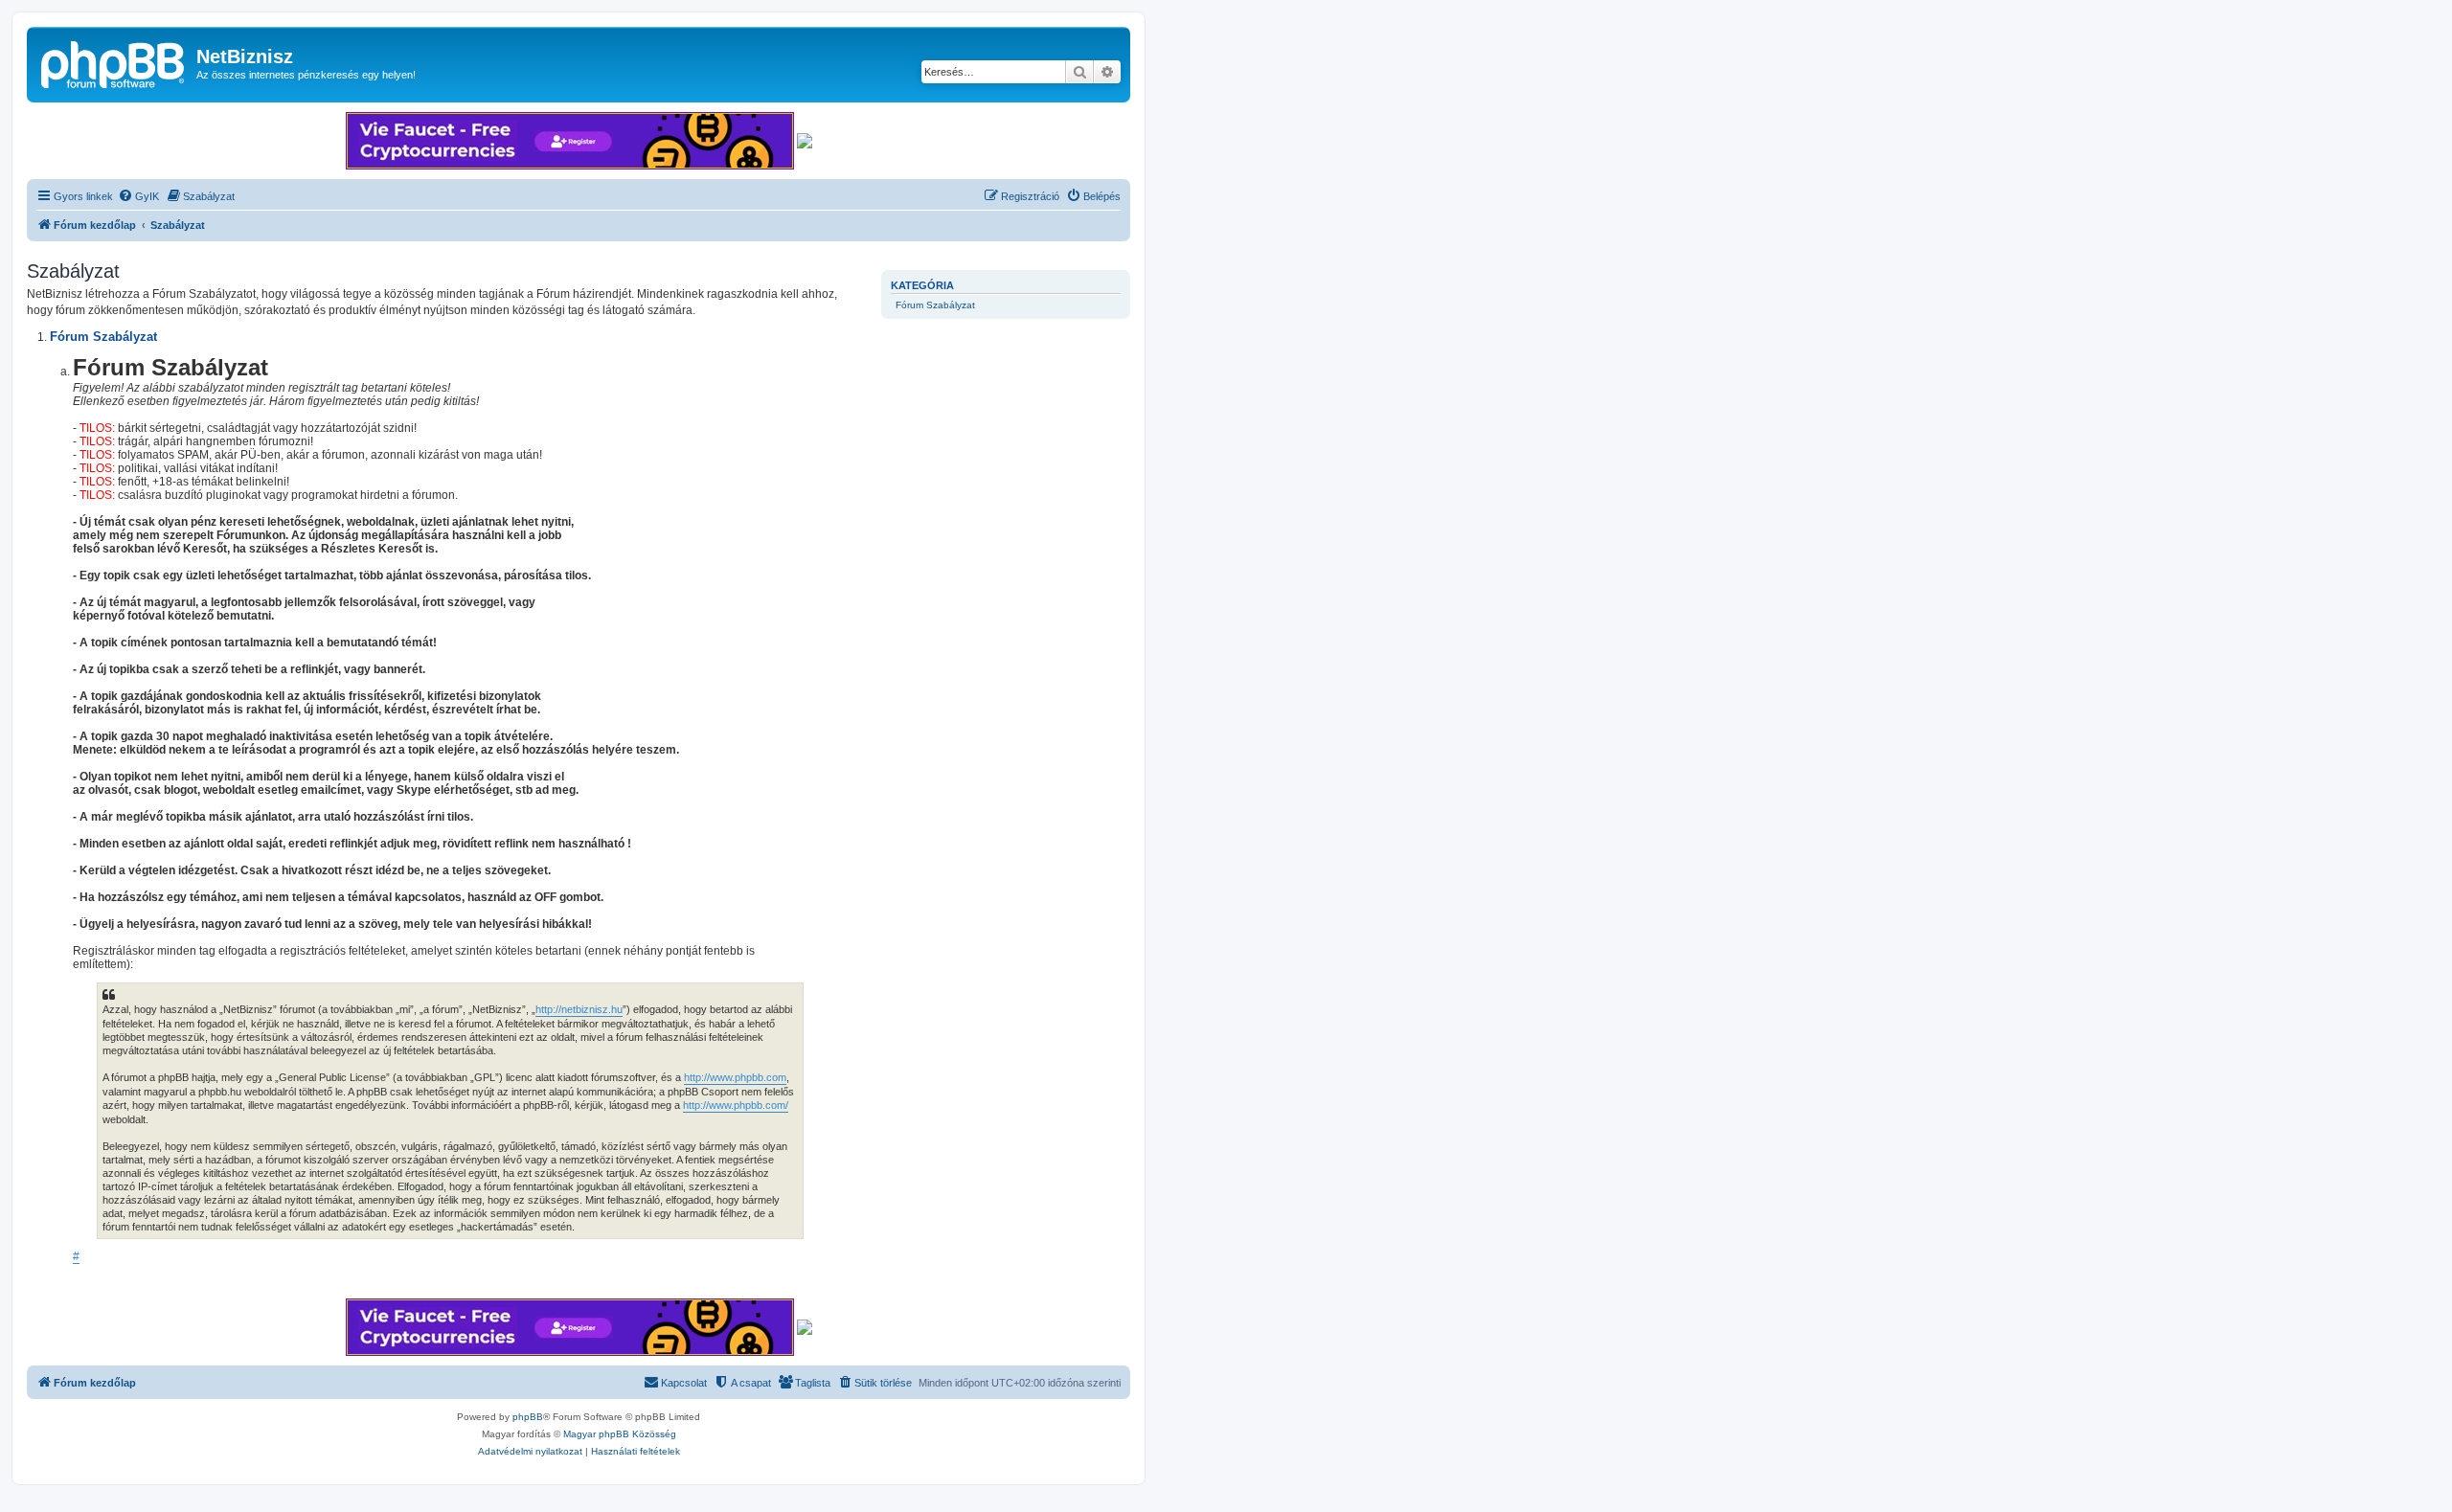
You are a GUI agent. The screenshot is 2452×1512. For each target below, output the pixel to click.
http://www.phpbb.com (735, 1077)
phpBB (528, 1417)
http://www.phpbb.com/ (736, 1105)
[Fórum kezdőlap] (114, 62)
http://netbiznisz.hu (579, 1009)
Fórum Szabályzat (935, 305)
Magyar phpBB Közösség (620, 1434)
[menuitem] (138, 196)
